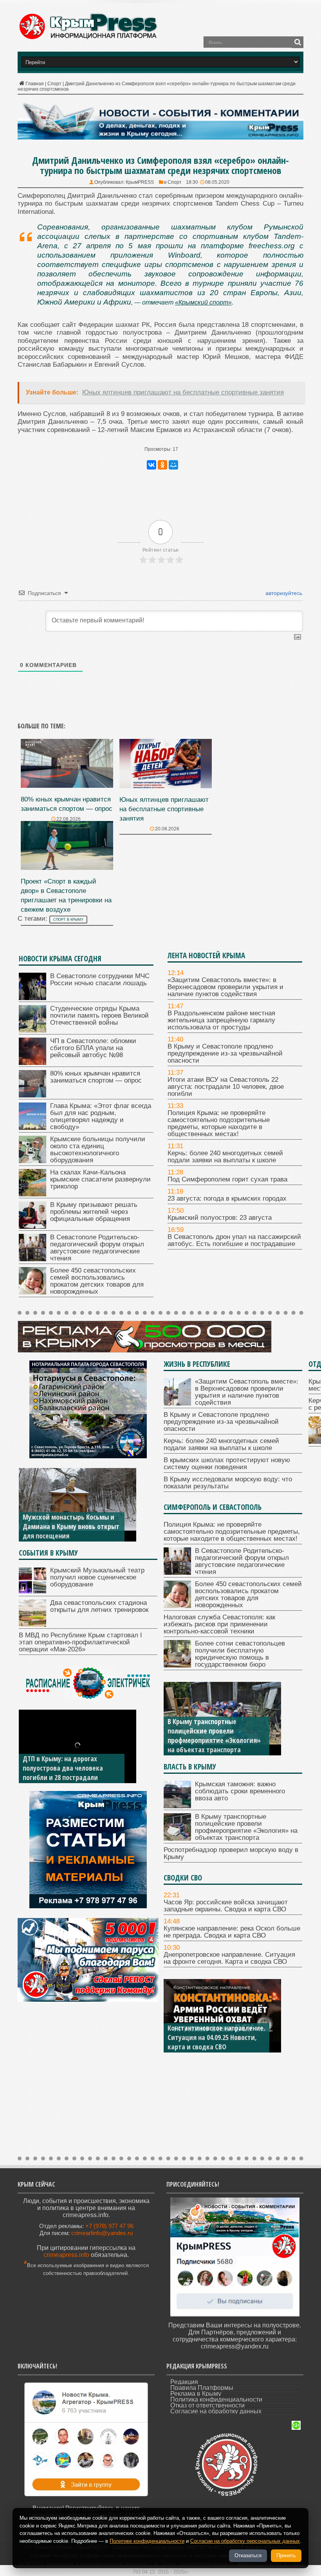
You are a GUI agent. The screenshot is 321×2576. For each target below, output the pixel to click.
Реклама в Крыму (196, 2394)
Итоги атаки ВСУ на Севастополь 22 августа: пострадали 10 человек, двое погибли (226, 1087)
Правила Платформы (202, 2388)
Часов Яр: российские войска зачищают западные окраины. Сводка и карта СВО (226, 1906)
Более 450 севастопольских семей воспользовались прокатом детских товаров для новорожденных (97, 1281)
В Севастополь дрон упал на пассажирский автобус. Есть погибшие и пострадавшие (234, 1240)
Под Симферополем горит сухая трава (227, 1179)
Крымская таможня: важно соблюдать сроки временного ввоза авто (240, 1791)
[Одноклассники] (162, 465)
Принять (286, 2555)
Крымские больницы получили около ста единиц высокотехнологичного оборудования (98, 1150)
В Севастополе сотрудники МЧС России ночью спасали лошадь (100, 980)
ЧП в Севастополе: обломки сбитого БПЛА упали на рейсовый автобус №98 (93, 1048)
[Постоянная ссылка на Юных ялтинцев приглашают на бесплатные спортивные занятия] (166, 786)
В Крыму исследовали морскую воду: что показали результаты (228, 1483)
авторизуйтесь (283, 593)
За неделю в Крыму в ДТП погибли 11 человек (61, 1773)
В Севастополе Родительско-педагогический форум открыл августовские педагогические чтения (97, 1248)
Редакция (184, 2382)
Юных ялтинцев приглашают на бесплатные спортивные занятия (164, 809)
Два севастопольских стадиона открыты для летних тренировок (99, 1606)
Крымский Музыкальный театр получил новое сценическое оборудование (97, 1577)
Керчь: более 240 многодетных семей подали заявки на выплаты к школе (225, 1157)
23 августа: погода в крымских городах (227, 1198)
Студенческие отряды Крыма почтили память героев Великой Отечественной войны (99, 1016)
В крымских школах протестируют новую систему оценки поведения (227, 1464)
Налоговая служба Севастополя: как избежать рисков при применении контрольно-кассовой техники (219, 1624)
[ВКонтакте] (151, 465)
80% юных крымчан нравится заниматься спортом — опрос (96, 1077)
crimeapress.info (66, 2255)
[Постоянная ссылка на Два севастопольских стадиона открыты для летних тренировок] (32, 1625)
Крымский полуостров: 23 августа (220, 1218)
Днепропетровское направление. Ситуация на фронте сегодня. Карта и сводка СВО (229, 1958)
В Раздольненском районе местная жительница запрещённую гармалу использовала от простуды (221, 1020)
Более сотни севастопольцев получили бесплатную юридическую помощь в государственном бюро (240, 1654)
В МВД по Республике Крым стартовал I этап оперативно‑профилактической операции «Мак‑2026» (80, 1642)
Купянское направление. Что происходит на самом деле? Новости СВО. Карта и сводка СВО (211, 2033)
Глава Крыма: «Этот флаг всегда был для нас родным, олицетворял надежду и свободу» (101, 1116)
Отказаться (248, 2555)
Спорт (54, 84)
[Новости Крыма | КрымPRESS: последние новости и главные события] (88, 38)
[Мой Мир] (173, 465)
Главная (35, 84)
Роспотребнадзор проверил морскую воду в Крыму (209, 1745)
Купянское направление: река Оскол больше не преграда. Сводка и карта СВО (232, 1932)
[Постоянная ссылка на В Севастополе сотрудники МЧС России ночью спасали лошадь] (32, 998)
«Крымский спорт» (203, 302)
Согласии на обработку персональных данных (245, 2541)
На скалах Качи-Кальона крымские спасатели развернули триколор (100, 1179)
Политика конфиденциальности (216, 2399)
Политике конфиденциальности (147, 2541)
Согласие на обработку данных (216, 2411)
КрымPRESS (140, 182)
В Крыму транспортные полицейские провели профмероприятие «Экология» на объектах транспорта (246, 1827)
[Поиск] (298, 42)
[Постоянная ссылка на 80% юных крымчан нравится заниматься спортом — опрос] (67, 786)
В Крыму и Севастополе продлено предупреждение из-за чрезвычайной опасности (225, 1053)
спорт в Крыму (68, 920)
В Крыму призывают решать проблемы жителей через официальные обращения (94, 1212)
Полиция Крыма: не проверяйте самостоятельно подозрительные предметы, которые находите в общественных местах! (219, 1123)
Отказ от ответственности (207, 2405)
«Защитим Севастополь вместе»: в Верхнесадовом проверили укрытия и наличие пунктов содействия (225, 987)
